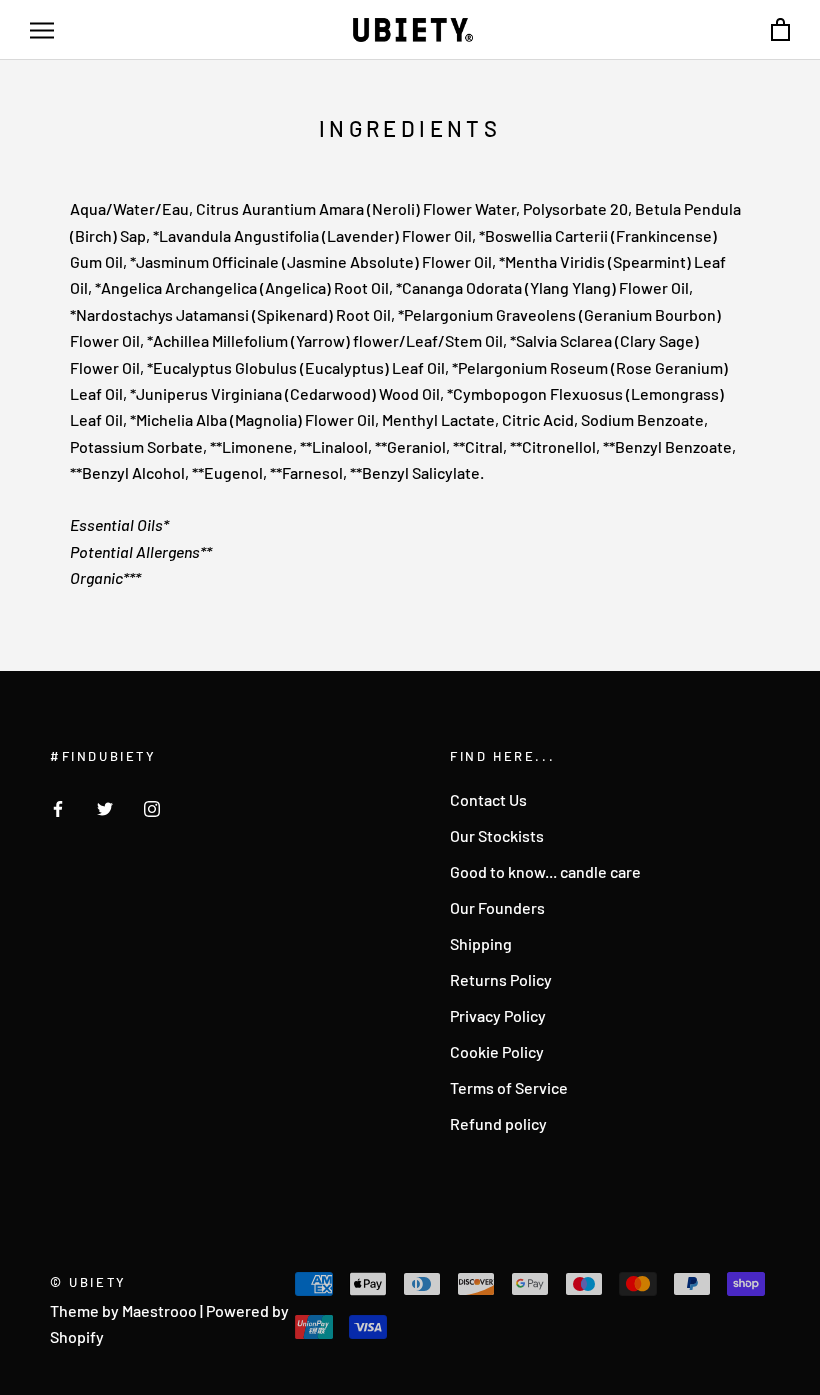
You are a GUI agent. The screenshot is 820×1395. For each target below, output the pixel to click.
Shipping (481, 943)
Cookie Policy (497, 1051)
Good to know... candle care (545, 871)
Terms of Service (509, 1087)
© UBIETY (88, 1282)
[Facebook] (58, 807)
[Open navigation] (42, 30)
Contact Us (488, 799)
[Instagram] (152, 807)
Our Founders (497, 907)
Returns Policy (501, 979)
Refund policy (498, 1123)
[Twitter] (105, 807)
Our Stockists (497, 835)
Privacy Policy (498, 1015)
